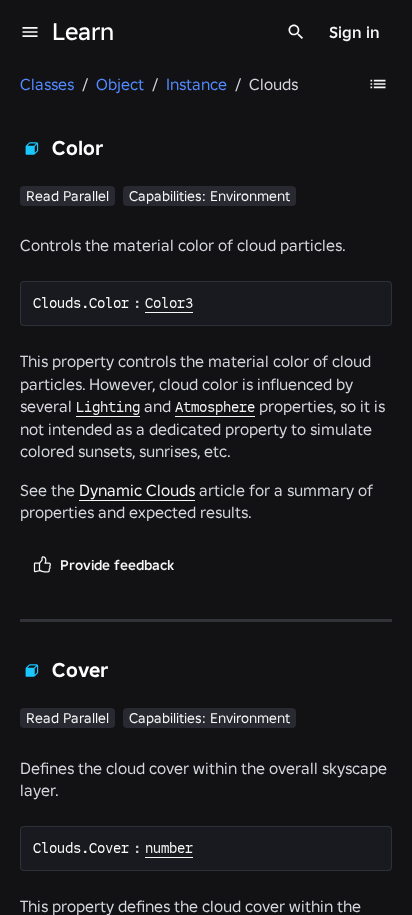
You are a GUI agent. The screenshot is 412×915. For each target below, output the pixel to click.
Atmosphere (215, 407)
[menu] (30, 32)
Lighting (108, 407)
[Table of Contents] (378, 84)
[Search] (296, 32)
